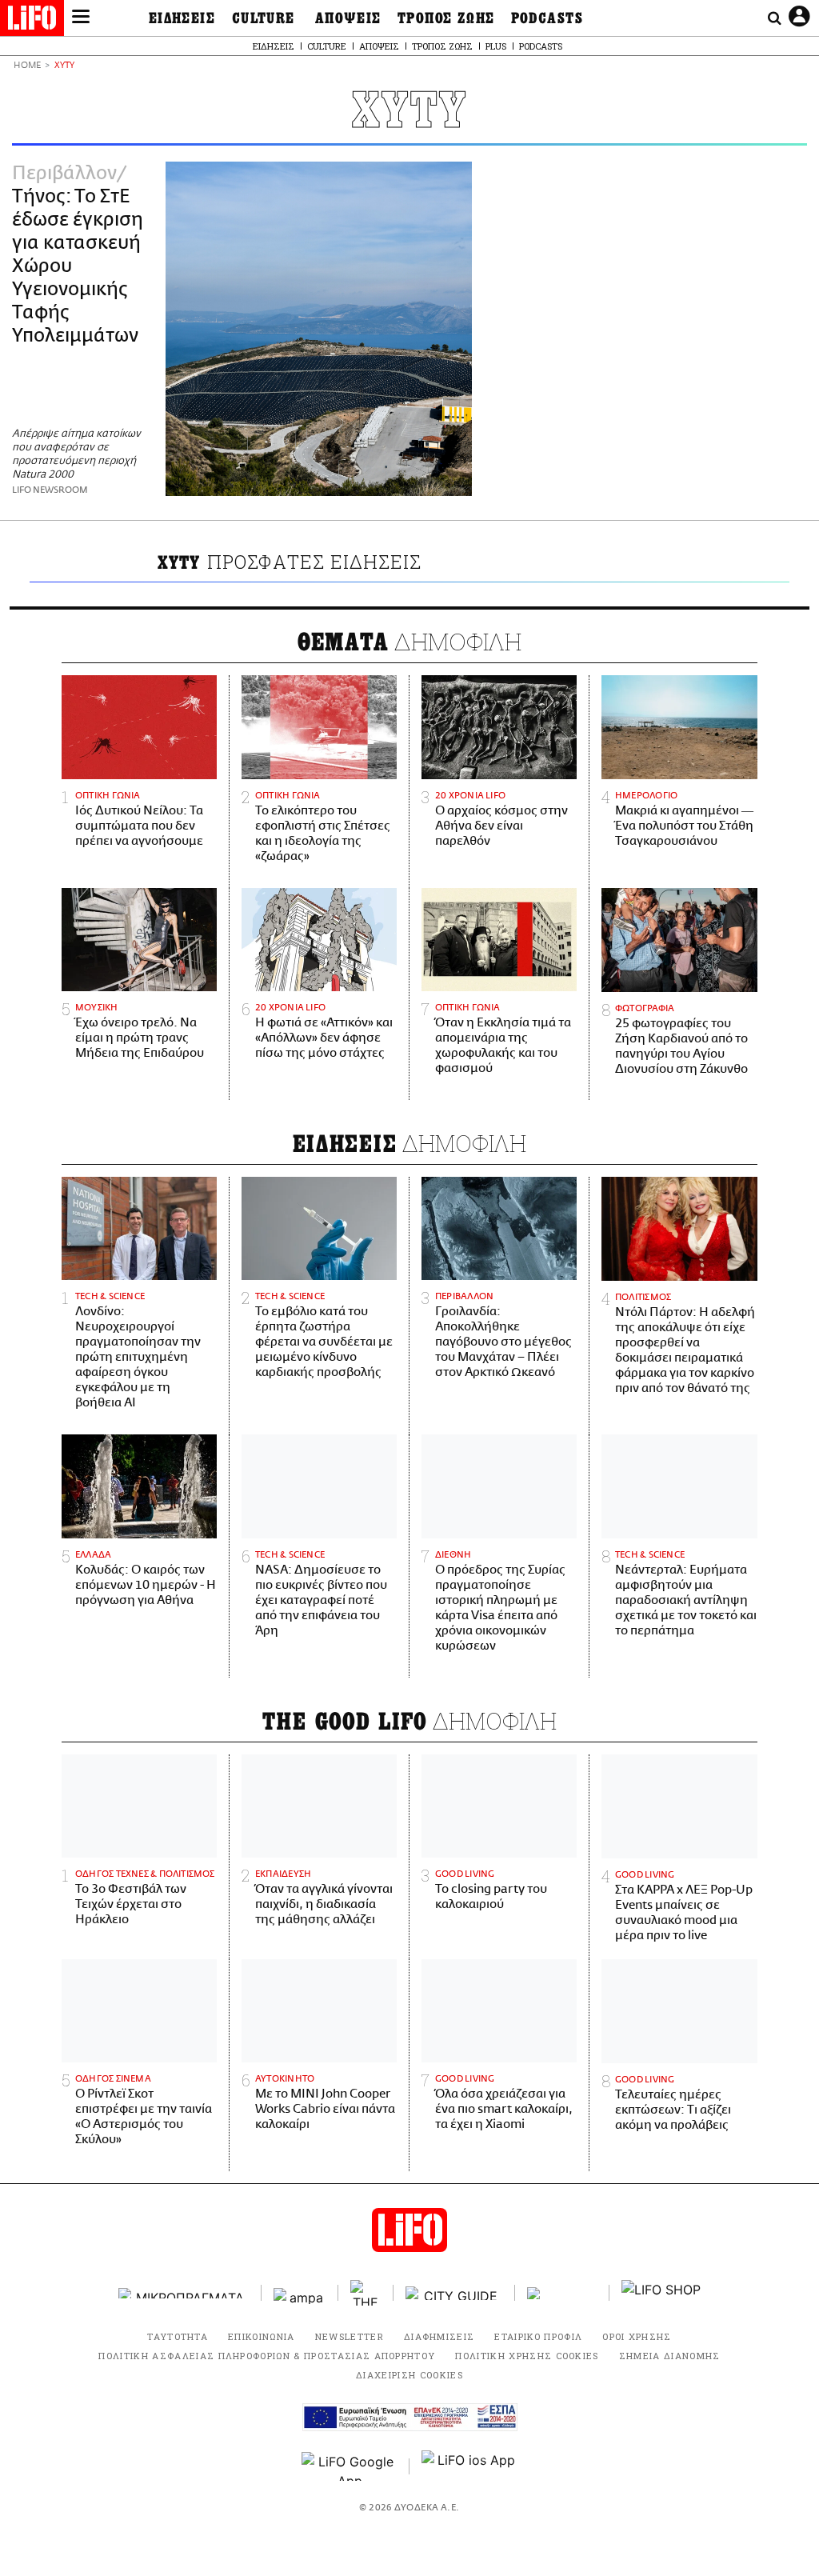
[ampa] (300, 2293)
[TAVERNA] (562, 2293)
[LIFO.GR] (32, 21)
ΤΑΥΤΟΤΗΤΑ (178, 2336)
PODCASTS (547, 18)
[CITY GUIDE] (454, 2293)
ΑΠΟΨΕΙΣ (348, 18)
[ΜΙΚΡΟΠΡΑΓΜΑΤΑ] (184, 2293)
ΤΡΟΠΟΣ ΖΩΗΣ (446, 18)
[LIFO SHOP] (661, 2293)
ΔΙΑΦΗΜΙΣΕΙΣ (439, 2336)
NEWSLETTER (350, 2336)
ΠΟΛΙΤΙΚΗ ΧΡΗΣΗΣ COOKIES (527, 2356)
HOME (27, 66)
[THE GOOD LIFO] (366, 2293)
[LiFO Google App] (350, 2466)
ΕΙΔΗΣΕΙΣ (182, 18)
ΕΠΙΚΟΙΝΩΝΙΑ (262, 2336)
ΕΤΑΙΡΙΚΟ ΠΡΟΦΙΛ (538, 2336)
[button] (81, 18)
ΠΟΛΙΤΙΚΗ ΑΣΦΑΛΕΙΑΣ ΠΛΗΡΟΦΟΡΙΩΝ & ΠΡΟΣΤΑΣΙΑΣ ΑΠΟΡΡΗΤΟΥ (267, 2356)
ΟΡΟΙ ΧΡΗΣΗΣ (637, 2336)
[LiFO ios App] (469, 2466)
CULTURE (264, 18)
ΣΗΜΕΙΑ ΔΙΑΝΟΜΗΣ (670, 2356)
